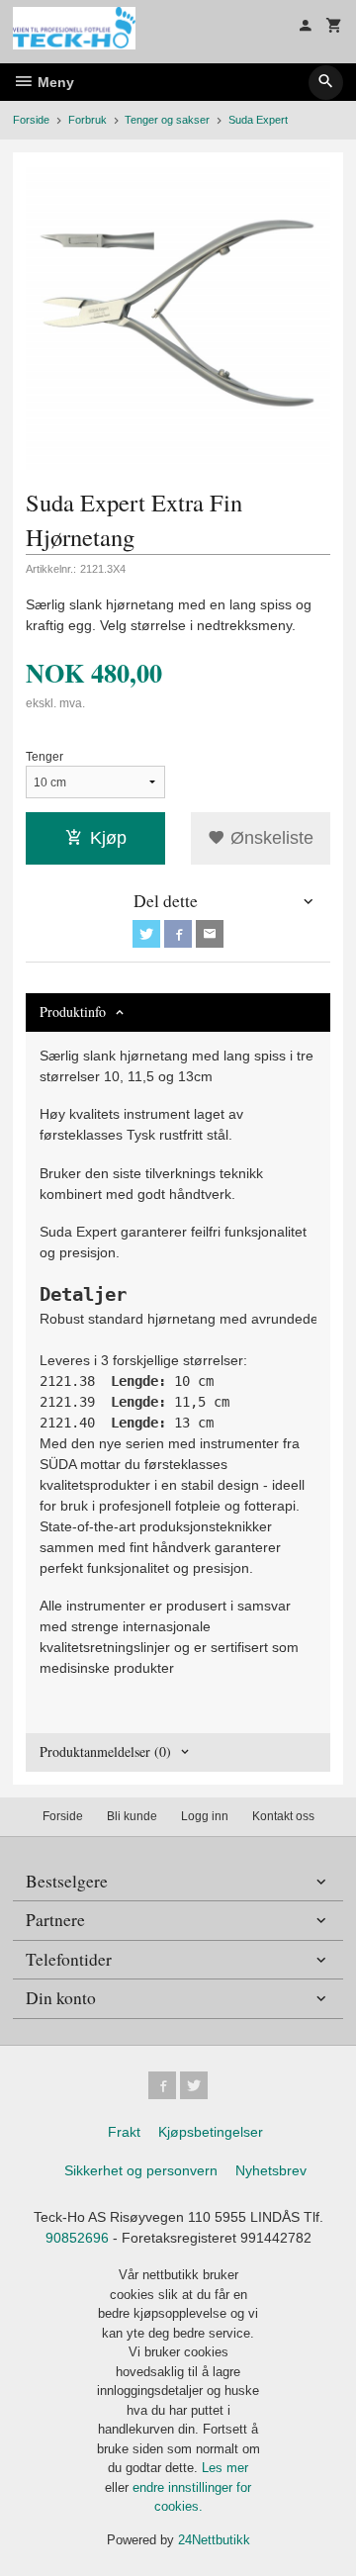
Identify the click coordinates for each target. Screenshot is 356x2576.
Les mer (225, 2468)
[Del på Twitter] (146, 934)
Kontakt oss (283, 1816)
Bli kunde (132, 1816)
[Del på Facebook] (178, 934)
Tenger (44, 757)
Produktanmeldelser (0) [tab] (105, 1751)
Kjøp (108, 838)
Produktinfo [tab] (73, 1012)
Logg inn (205, 1816)
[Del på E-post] (210, 934)
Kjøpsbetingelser (211, 2132)
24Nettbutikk (214, 2540)
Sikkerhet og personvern (141, 2170)
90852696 (77, 2238)
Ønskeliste (269, 838)
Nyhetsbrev (271, 2170)
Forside (31, 120)
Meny (54, 82)
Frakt (124, 2132)
